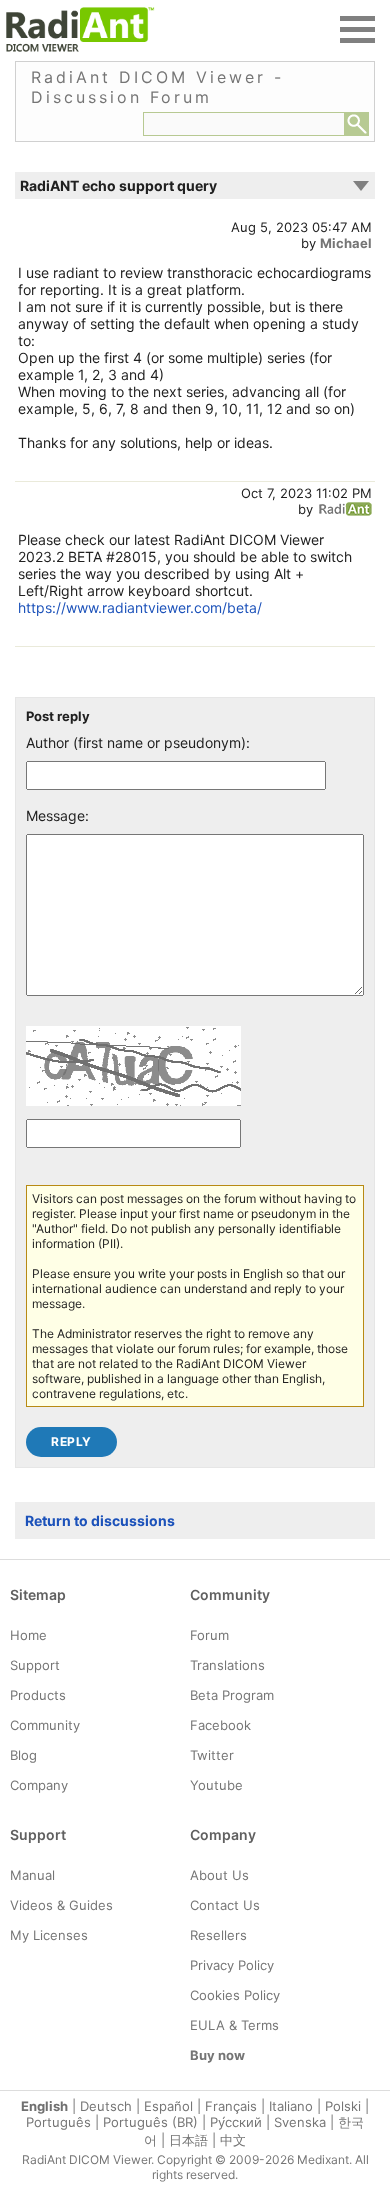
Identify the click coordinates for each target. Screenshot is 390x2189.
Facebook (220, 1725)
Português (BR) (150, 2122)
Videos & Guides (61, 1905)
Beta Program (232, 1695)
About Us (219, 1875)
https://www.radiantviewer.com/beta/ (140, 607)
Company (39, 1785)
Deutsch (106, 2106)
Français (231, 2106)
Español (168, 2106)
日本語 (188, 2140)
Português (58, 2122)
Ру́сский (236, 2122)
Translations (227, 1665)
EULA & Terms (234, 2025)
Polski (343, 2106)
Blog (23, 1755)
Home (28, 1635)
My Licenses (49, 1935)
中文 (233, 2140)
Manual (32, 1875)
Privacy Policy (232, 1965)
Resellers (218, 1935)
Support (35, 1665)
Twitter (212, 1755)
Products (38, 1695)
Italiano (291, 2106)
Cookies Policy (235, 1995)
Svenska (300, 2122)
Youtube (216, 1785)
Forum (209, 1635)
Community (45, 1725)
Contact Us (225, 1905)
